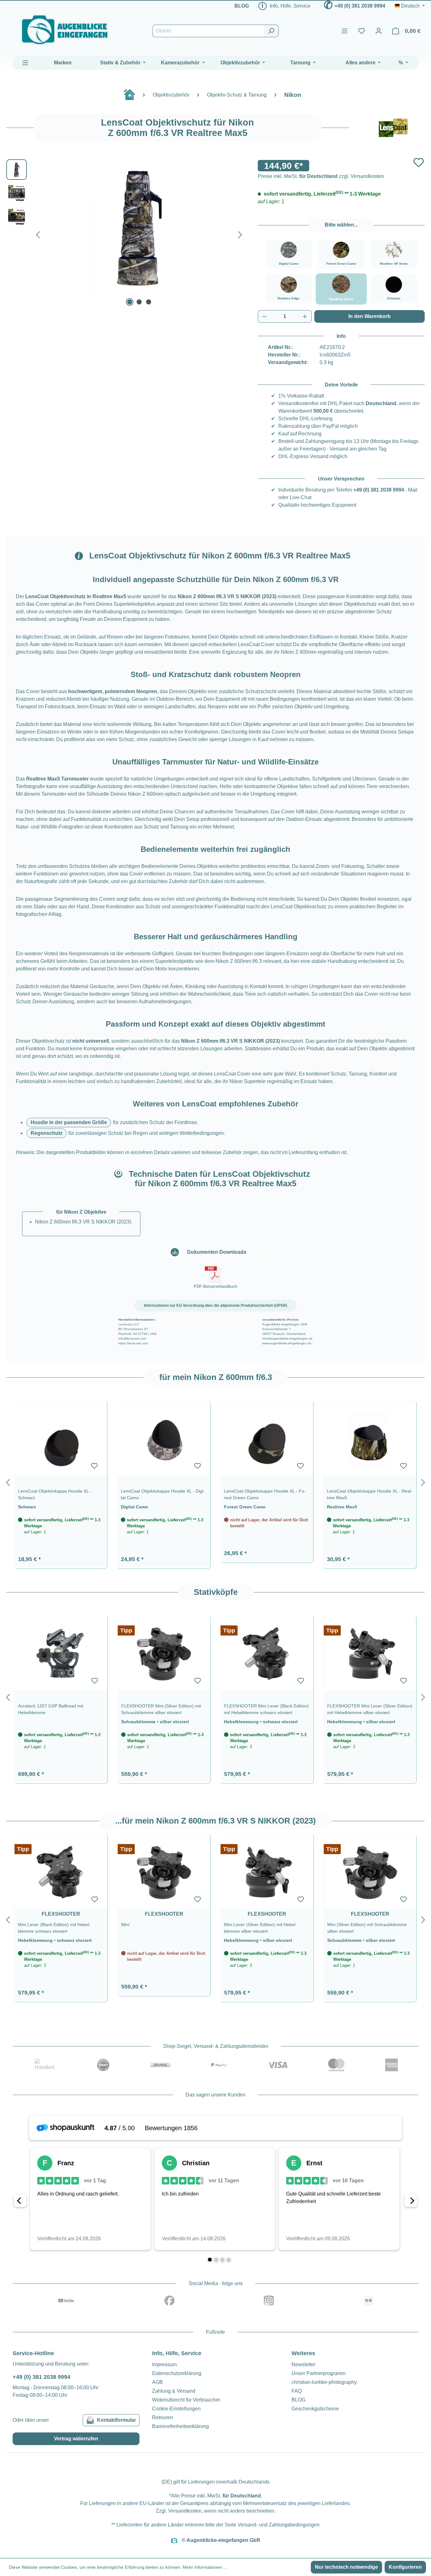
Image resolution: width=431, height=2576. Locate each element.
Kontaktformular (116, 2420)
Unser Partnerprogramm (319, 2373)
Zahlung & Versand (174, 2391)
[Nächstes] (240, 233)
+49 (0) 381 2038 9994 (360, 6)
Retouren (162, 2417)
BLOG (242, 6)
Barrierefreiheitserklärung (180, 2426)
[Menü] (345, 31)
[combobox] (208, 31)
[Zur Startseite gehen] (65, 30)
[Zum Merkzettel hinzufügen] (419, 162)
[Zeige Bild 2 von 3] (139, 302)
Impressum (164, 2364)
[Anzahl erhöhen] (305, 316)
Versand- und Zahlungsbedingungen (279, 2525)
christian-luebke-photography (324, 2382)
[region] (215, 1481)
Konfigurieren (405, 2567)
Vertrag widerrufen (76, 2439)
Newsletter (304, 2364)
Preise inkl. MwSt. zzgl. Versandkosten (321, 176)
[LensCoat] (393, 128)
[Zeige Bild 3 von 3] (149, 302)
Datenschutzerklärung (177, 2373)
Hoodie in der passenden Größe (69, 1122)
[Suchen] (271, 31)
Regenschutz (47, 1133)
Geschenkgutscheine (315, 2409)
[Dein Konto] (379, 31)
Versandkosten (185, 2511)
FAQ (297, 2391)
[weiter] (423, 1481)
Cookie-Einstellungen (176, 2409)
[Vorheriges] (38, 233)
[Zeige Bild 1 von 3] (130, 302)
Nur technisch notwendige (346, 2567)
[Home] (133, 97)
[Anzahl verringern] (264, 316)
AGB (157, 2382)
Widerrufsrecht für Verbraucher (186, 2400)
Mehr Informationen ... (205, 2567)
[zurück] (8, 1481)
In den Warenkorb (369, 316)
